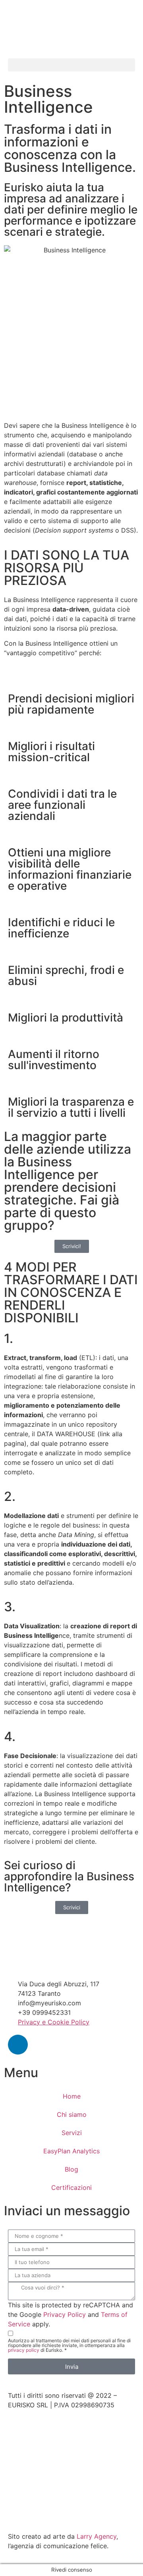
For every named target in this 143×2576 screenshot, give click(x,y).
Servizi (72, 2133)
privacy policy (24, 2350)
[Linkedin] (18, 2045)
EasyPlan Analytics (71, 2151)
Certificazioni (71, 2187)
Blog (71, 2169)
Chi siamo (72, 2114)
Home (72, 2096)
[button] (71, 65)
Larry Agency (97, 2536)
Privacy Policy (65, 2314)
